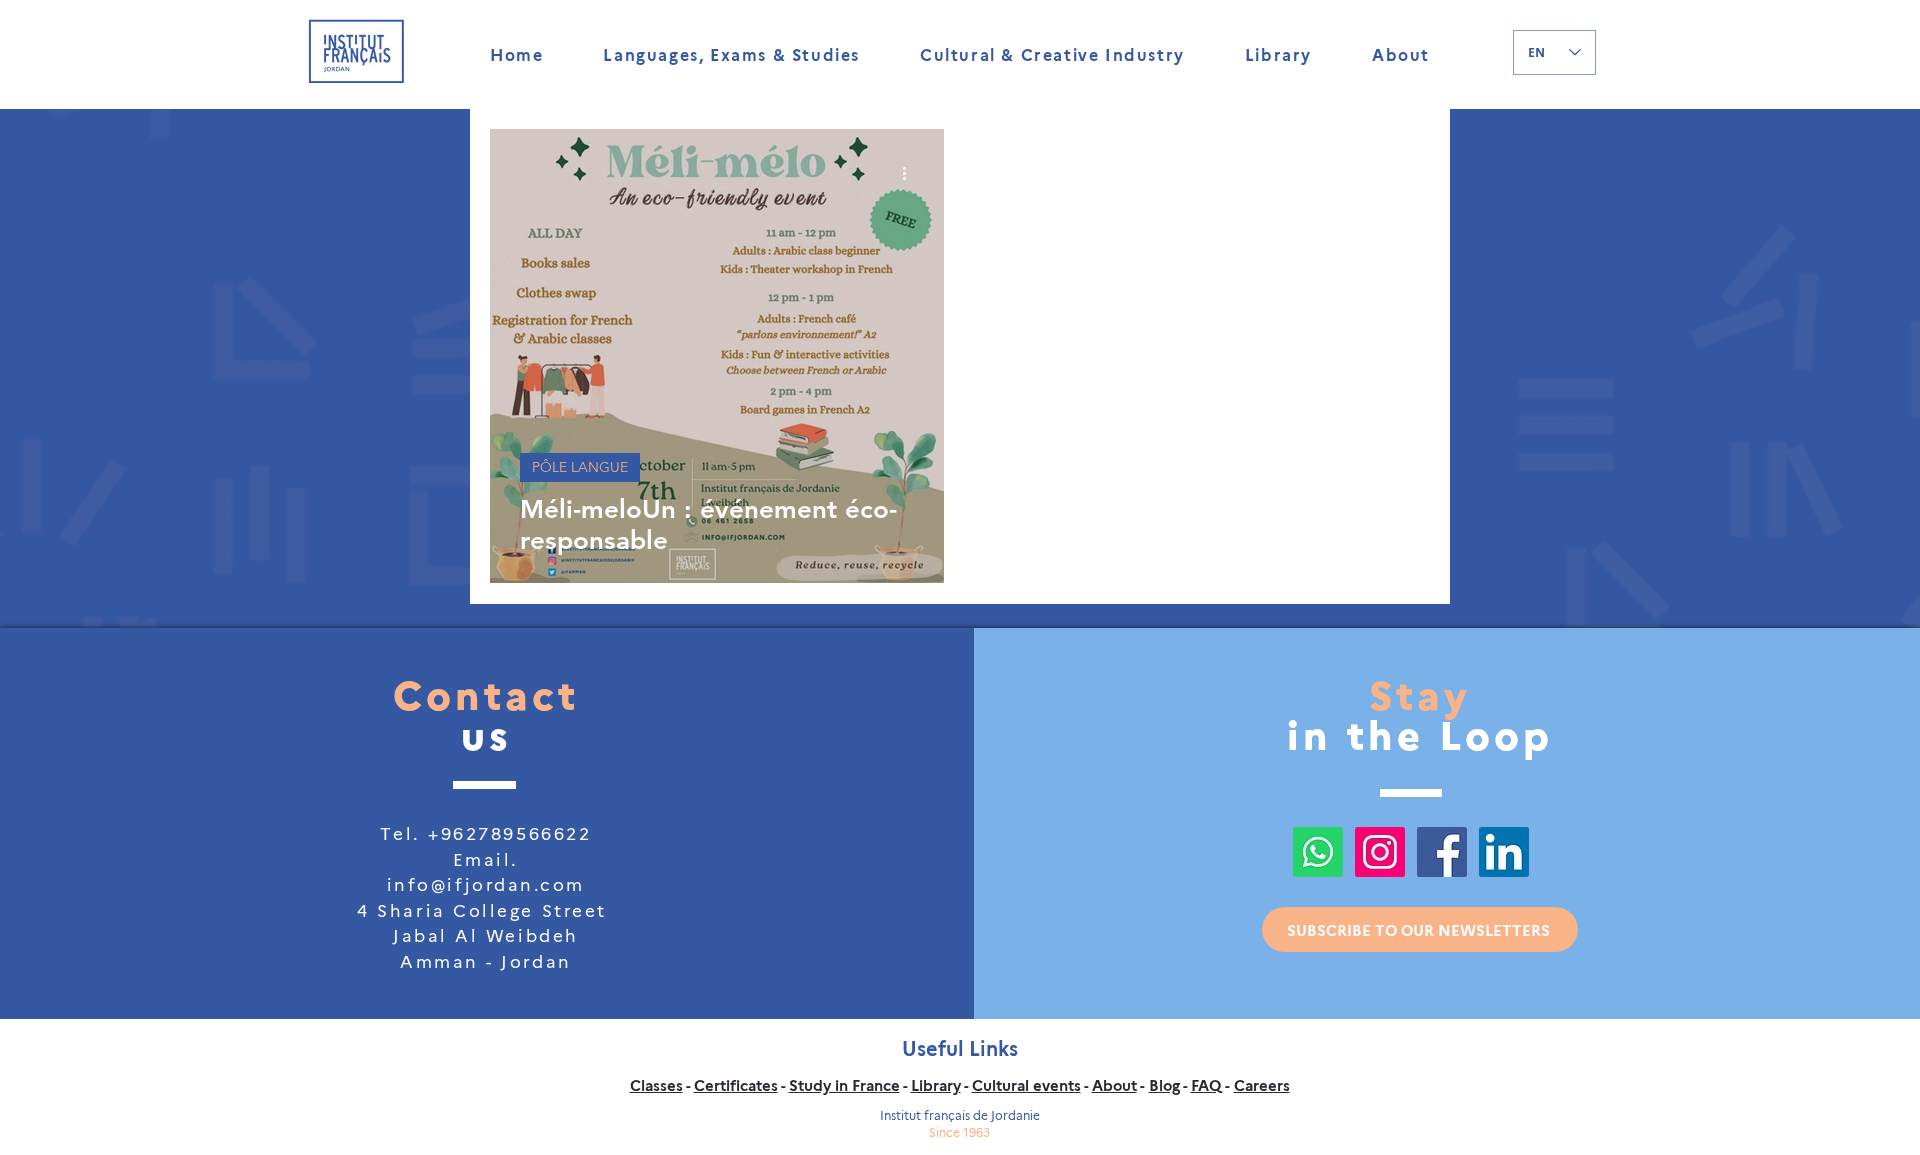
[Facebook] (1442, 852)
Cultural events (1026, 1084)
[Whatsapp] (1318, 852)
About (1114, 1084)
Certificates (736, 1084)
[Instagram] (1380, 852)
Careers (1262, 1084)
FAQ (1206, 1084)
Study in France (844, 1084)
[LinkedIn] (1504, 852)
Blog (1164, 1084)
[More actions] (911, 173)
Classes (656, 1084)
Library (936, 1084)
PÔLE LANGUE (580, 467)
